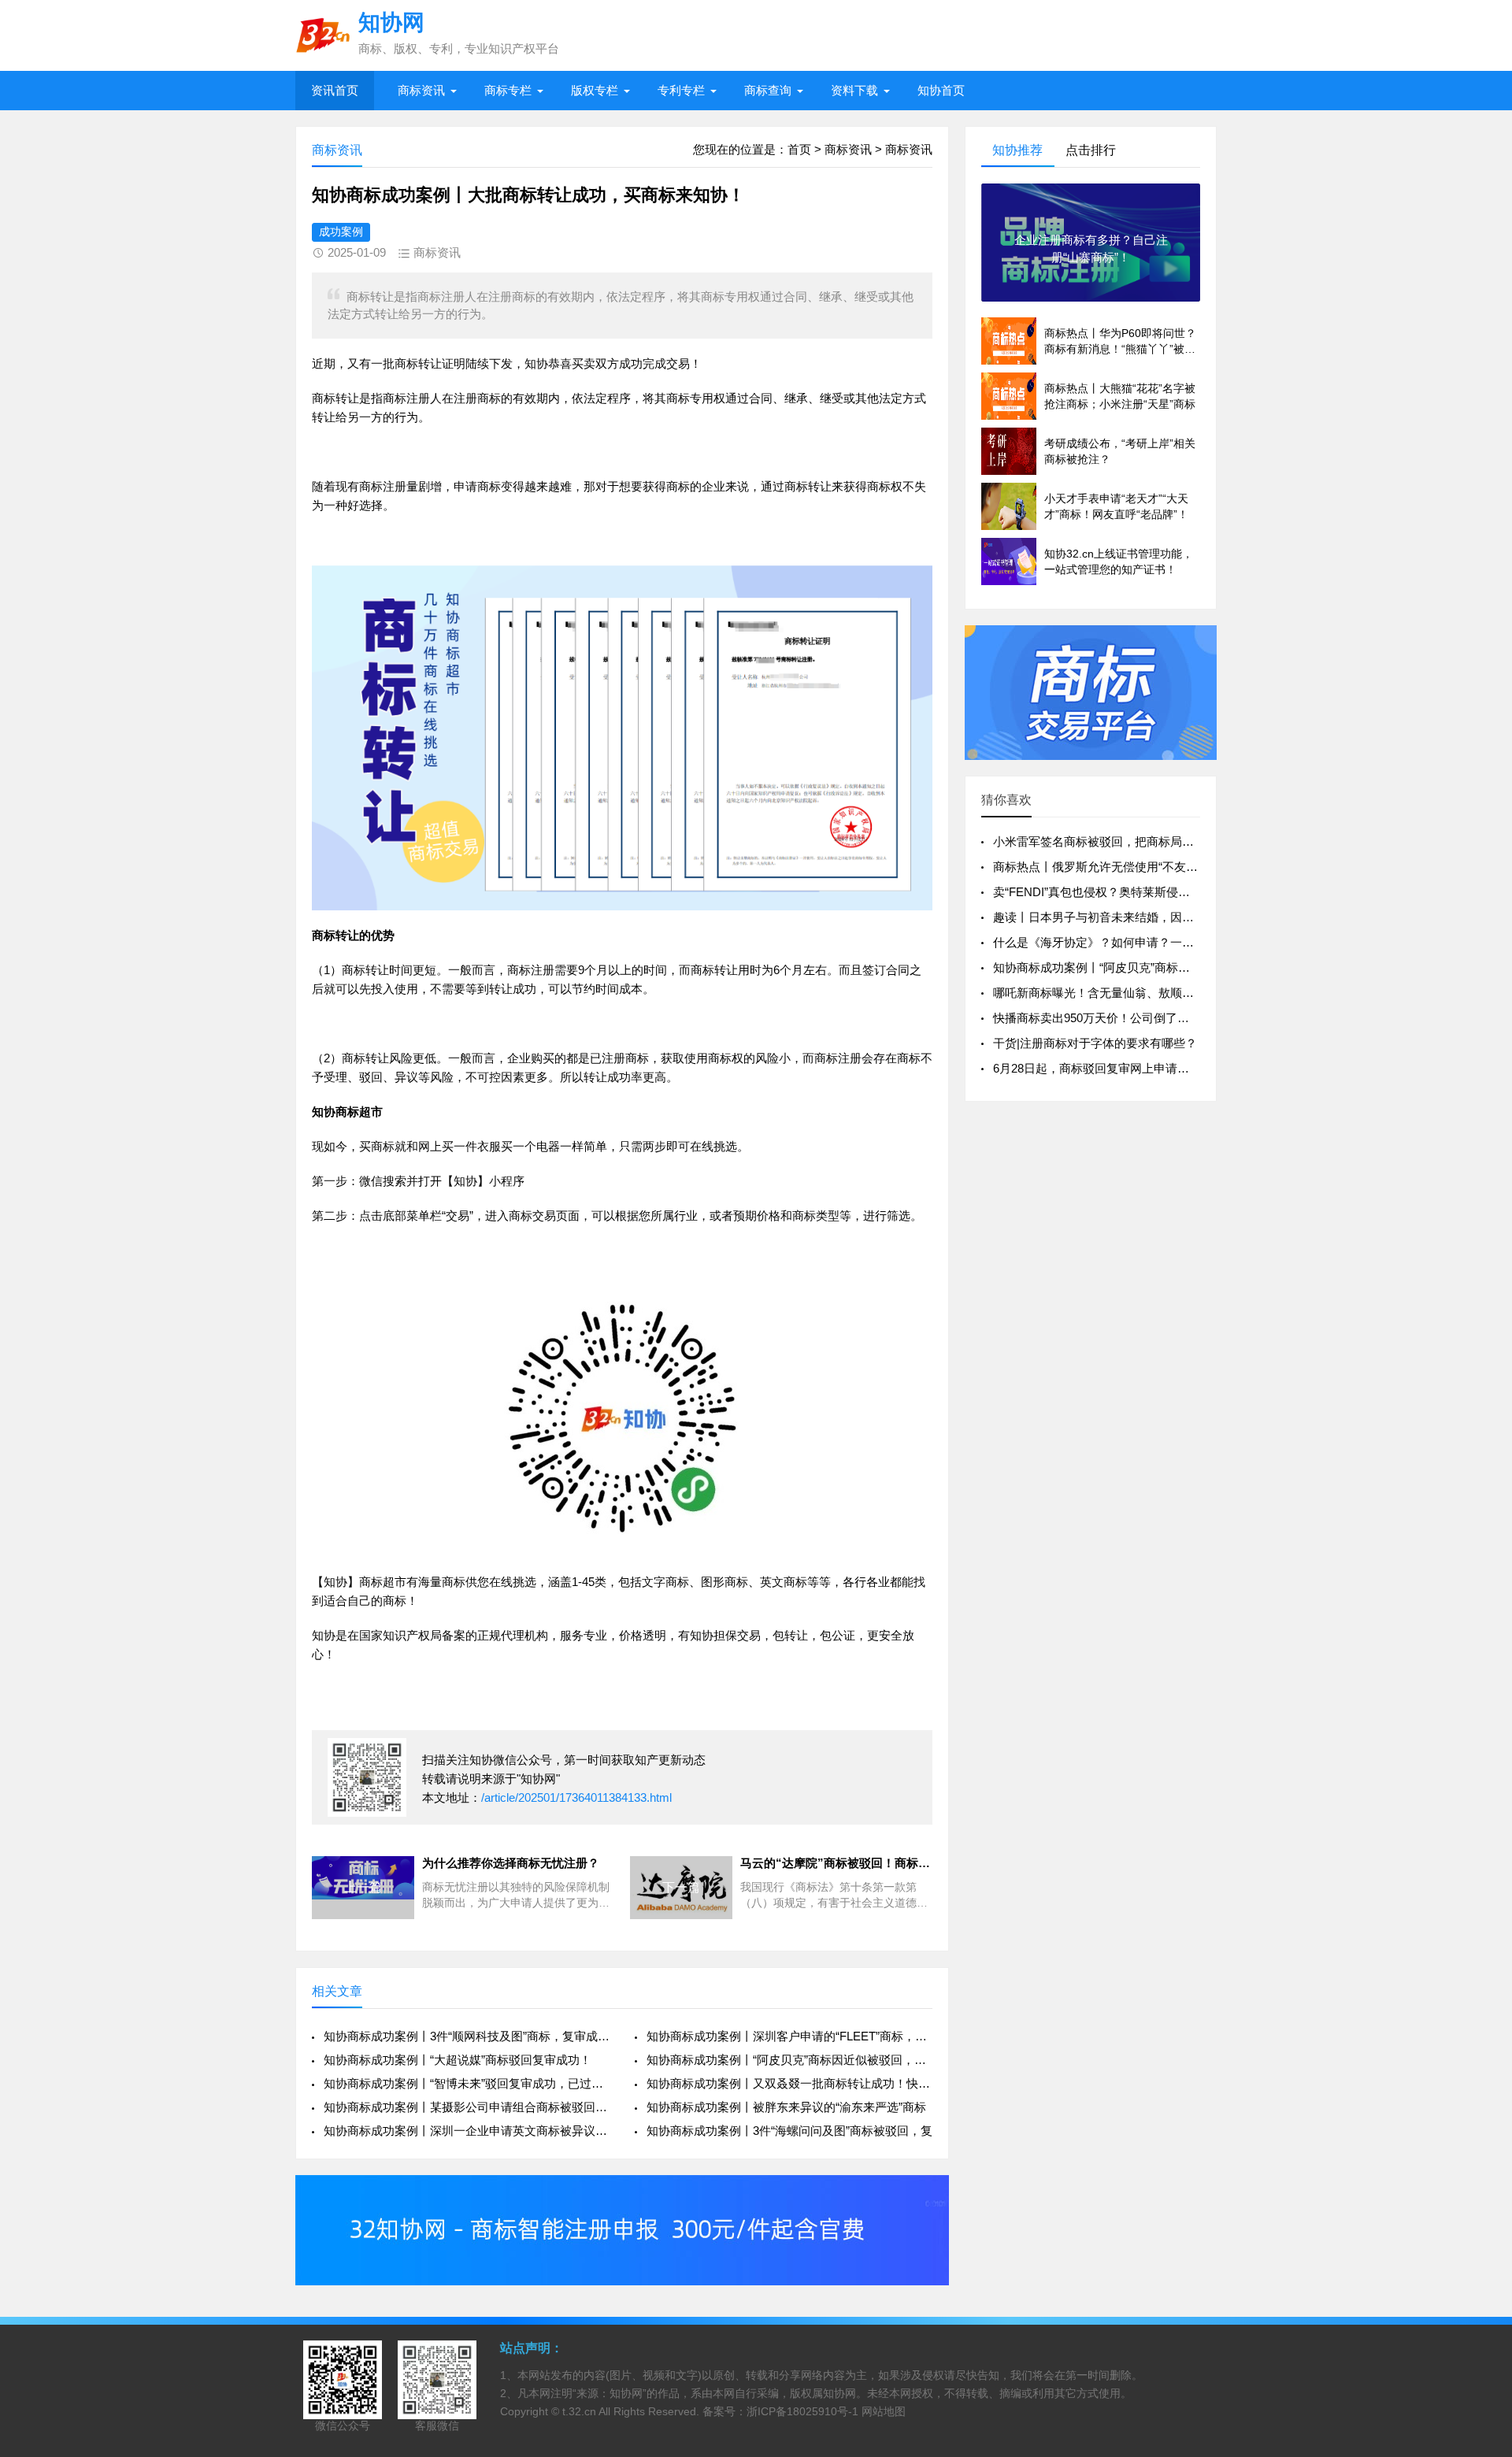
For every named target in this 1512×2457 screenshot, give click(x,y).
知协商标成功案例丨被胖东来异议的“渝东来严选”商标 (786, 2107)
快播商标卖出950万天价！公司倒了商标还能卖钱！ (1127, 1018)
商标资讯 (421, 90)
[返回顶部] (1480, 2195)
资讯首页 (335, 90)
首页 (799, 149)
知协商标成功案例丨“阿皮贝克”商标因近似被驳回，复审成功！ (1156, 967)
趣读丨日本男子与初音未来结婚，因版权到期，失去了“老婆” (1151, 917)
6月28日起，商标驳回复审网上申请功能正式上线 (1121, 1068)
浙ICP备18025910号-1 (802, 2411)
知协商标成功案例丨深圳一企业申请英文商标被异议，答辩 (467, 2131)
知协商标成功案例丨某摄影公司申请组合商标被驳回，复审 (467, 2107)
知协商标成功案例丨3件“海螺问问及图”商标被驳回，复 (789, 2131)
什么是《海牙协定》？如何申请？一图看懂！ (1111, 942)
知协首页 (941, 90)
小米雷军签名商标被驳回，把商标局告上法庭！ (1117, 841)
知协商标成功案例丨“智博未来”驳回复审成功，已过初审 (467, 2083)
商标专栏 (508, 90)
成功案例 (341, 232)
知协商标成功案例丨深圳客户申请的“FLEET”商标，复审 (789, 2036)
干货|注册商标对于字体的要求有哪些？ (1095, 1043)
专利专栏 (681, 90)
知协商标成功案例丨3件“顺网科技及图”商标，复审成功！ (467, 2036)
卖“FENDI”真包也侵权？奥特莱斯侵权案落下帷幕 (1121, 892)
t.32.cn (579, 2411)
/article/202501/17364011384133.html (576, 1797)
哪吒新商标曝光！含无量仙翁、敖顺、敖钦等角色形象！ (1141, 993)
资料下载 (854, 90)
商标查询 (768, 90)
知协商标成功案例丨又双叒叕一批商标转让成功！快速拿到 (789, 2083)
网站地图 (884, 2411)
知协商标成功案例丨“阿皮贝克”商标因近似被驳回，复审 (789, 2060)
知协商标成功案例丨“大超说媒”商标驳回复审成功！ (458, 2060)
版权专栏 (595, 90)
